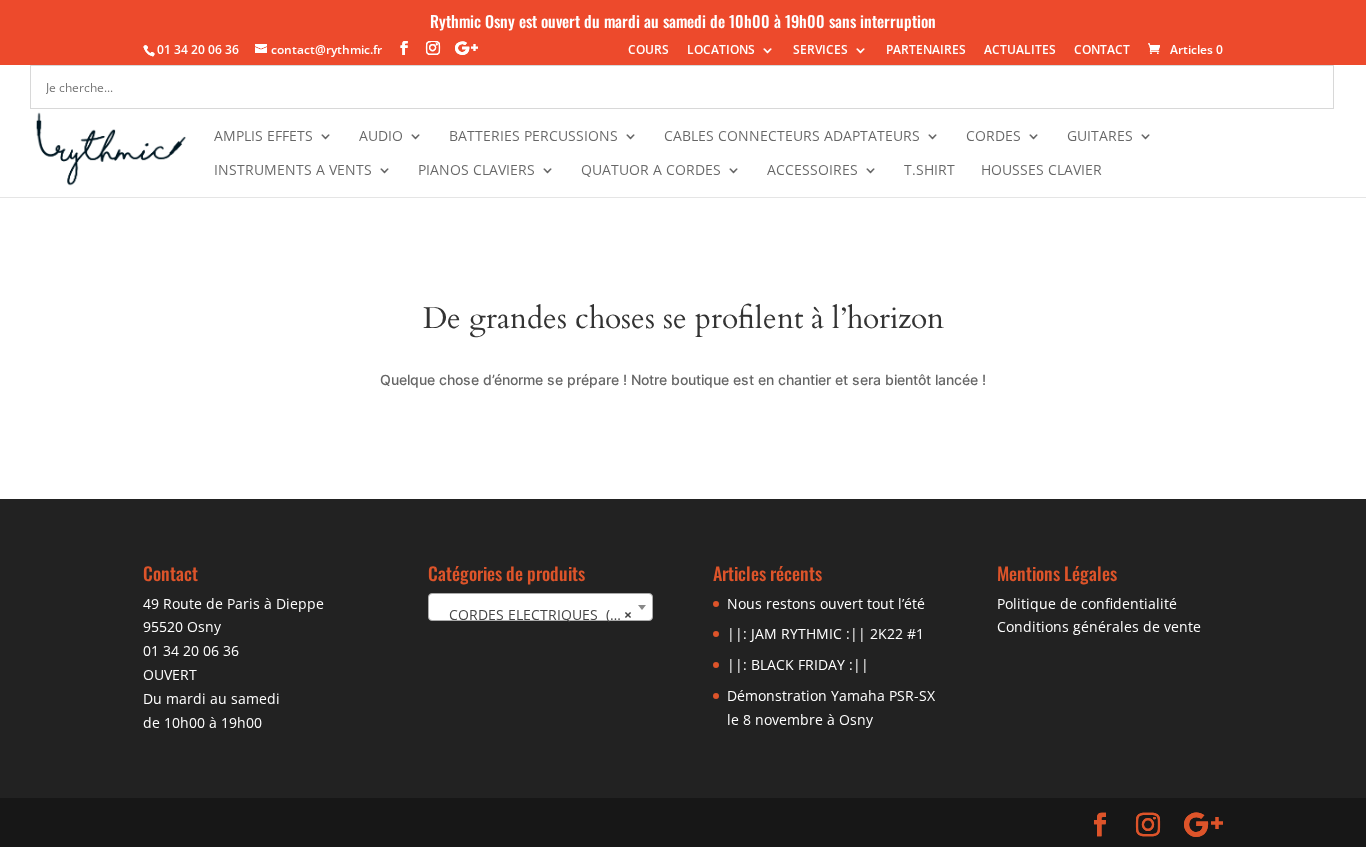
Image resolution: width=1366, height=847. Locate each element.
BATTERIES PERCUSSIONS (533, 137)
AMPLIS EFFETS (263, 137)
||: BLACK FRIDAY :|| (798, 664)
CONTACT (1102, 51)
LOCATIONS (721, 51)
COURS (648, 51)
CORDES (993, 137)
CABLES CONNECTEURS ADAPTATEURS (792, 137)
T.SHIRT (929, 171)
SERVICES (820, 51)
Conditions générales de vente (1099, 626)
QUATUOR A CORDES (651, 171)
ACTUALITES (1020, 51)
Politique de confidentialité (1087, 603)
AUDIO (381, 137)
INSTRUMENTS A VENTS (293, 171)
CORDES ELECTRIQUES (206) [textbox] (537, 614)
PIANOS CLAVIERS (476, 171)
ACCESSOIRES (812, 171)
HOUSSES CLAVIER (1041, 171)
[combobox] (540, 607)
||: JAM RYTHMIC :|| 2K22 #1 (825, 633)
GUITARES (1100, 137)
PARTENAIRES (926, 51)
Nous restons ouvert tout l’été (826, 603)
